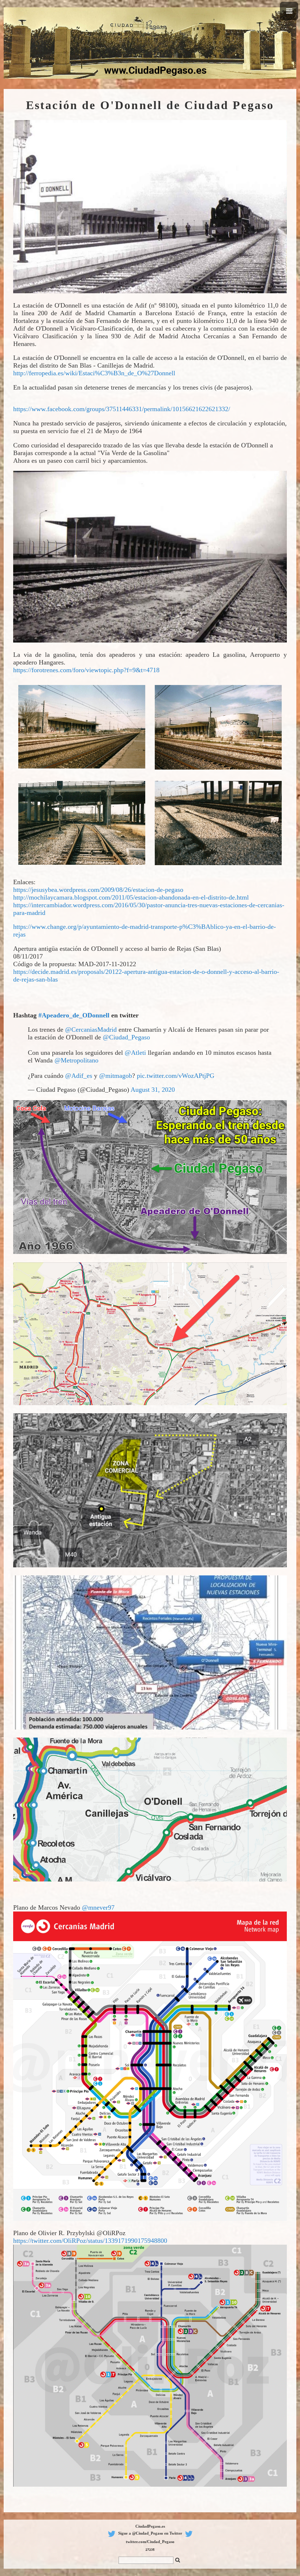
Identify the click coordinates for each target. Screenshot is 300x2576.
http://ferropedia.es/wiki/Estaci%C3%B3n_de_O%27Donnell (94, 373)
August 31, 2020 (153, 1090)
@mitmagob (116, 1076)
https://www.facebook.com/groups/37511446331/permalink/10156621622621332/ (122, 409)
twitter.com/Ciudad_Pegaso (150, 2542)
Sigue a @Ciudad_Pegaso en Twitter (150, 2533)
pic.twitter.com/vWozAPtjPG (176, 1076)
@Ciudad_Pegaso (126, 1037)
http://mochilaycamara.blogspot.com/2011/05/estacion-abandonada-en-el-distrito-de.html (131, 897)
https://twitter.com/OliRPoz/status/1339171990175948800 (90, 2241)
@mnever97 (98, 1907)
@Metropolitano (76, 1060)
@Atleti (135, 1053)
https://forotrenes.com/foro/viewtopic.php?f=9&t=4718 (86, 670)
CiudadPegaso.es (150, 2526)
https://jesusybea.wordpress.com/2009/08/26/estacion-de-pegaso (98, 890)
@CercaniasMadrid (91, 1030)
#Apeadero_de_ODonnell (74, 1015)
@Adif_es (79, 1076)
